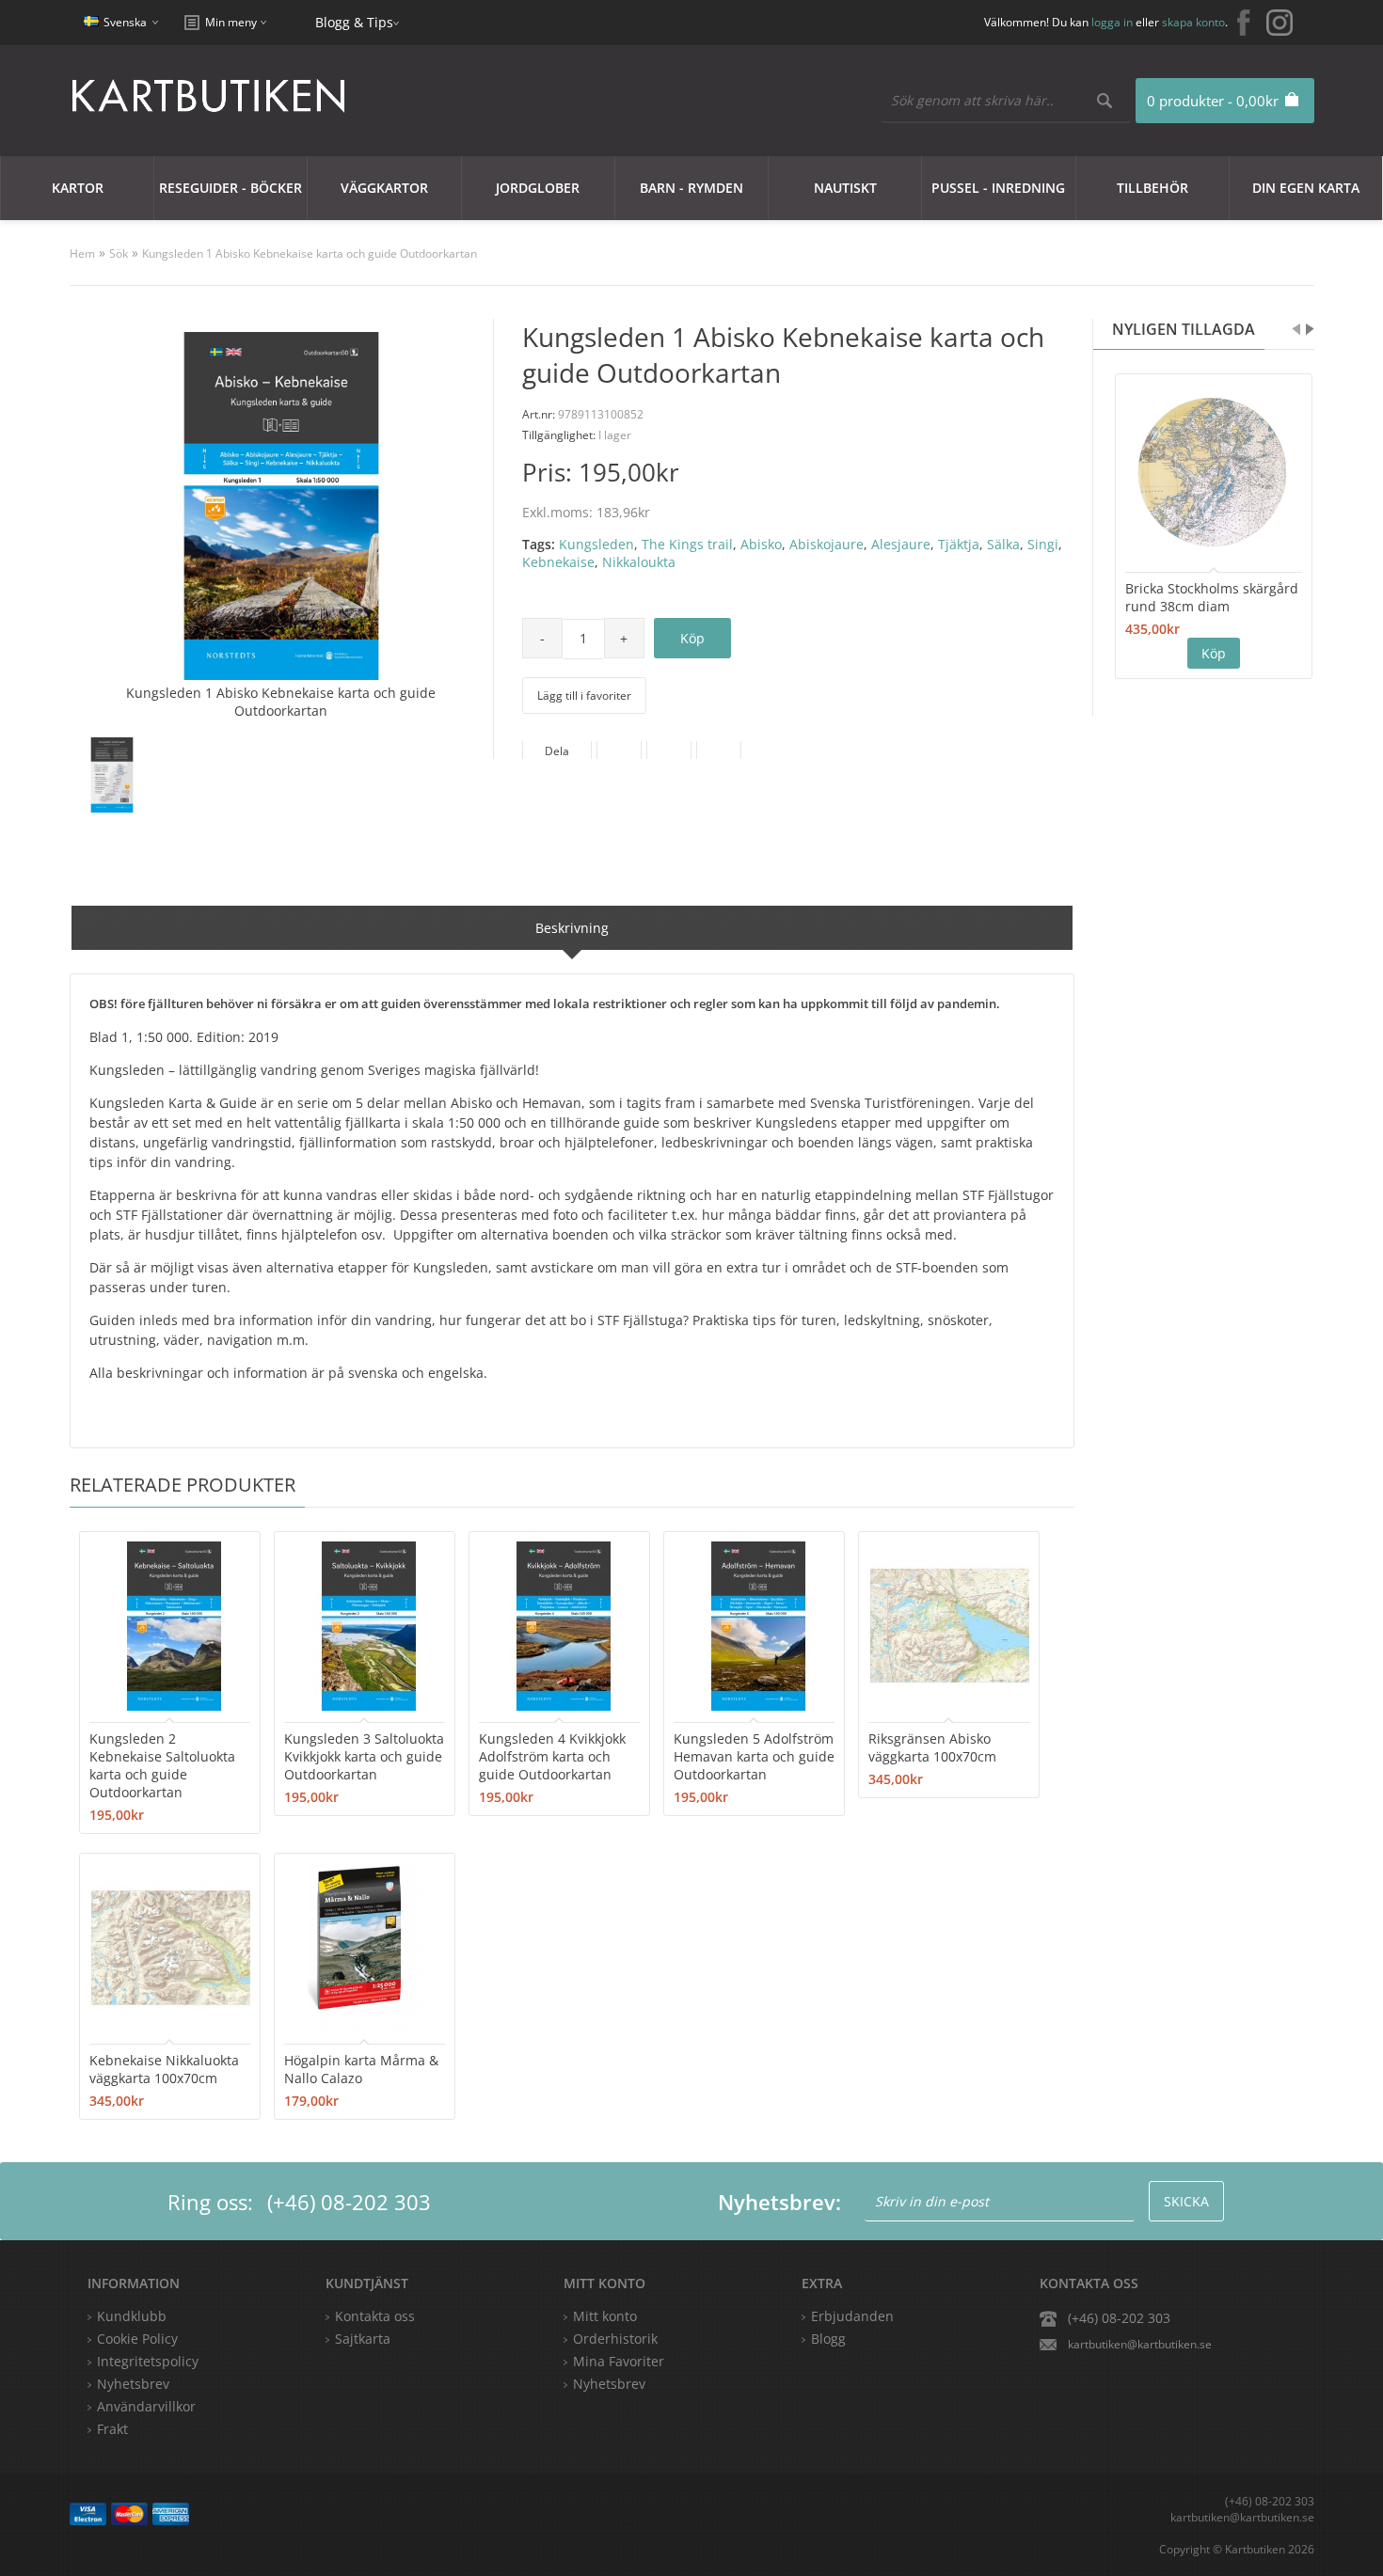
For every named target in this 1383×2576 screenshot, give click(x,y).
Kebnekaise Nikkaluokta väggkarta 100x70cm (164, 2069)
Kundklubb (132, 2316)
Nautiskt (845, 188)
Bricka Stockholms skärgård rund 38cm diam (1212, 597)
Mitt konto (605, 2316)
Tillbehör (1152, 188)
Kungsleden (596, 544)
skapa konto (1193, 22)
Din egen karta (1306, 188)
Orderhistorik (615, 2339)
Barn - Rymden (691, 188)
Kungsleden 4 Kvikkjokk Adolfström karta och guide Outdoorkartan (552, 1756)
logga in (1112, 22)
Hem (82, 253)
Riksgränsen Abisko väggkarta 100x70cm (932, 1747)
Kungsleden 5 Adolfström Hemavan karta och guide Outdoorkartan (754, 1756)
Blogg (828, 2339)
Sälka (1003, 544)
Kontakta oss (375, 2316)
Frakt (112, 2429)
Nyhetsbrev (609, 2384)
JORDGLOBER (538, 188)
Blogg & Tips (354, 22)
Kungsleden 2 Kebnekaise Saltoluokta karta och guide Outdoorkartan (162, 1765)
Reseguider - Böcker (230, 188)
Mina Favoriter (619, 2361)
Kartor (78, 188)
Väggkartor (384, 188)
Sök (119, 253)
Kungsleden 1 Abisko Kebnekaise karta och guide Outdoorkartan (310, 253)
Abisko (761, 544)
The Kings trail (687, 544)
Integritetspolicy (148, 2361)
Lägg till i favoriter (584, 695)
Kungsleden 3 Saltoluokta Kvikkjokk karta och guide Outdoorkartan (364, 1756)
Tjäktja (959, 544)
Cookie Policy (137, 2339)
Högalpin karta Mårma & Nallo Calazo (361, 2069)
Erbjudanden (852, 2316)
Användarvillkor (146, 2406)
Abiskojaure (827, 544)
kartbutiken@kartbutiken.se (1140, 2344)
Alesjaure (901, 544)
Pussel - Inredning (998, 188)
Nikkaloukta (639, 562)
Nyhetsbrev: (779, 2202)
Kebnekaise (558, 562)
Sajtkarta (363, 2339)
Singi (1043, 544)
